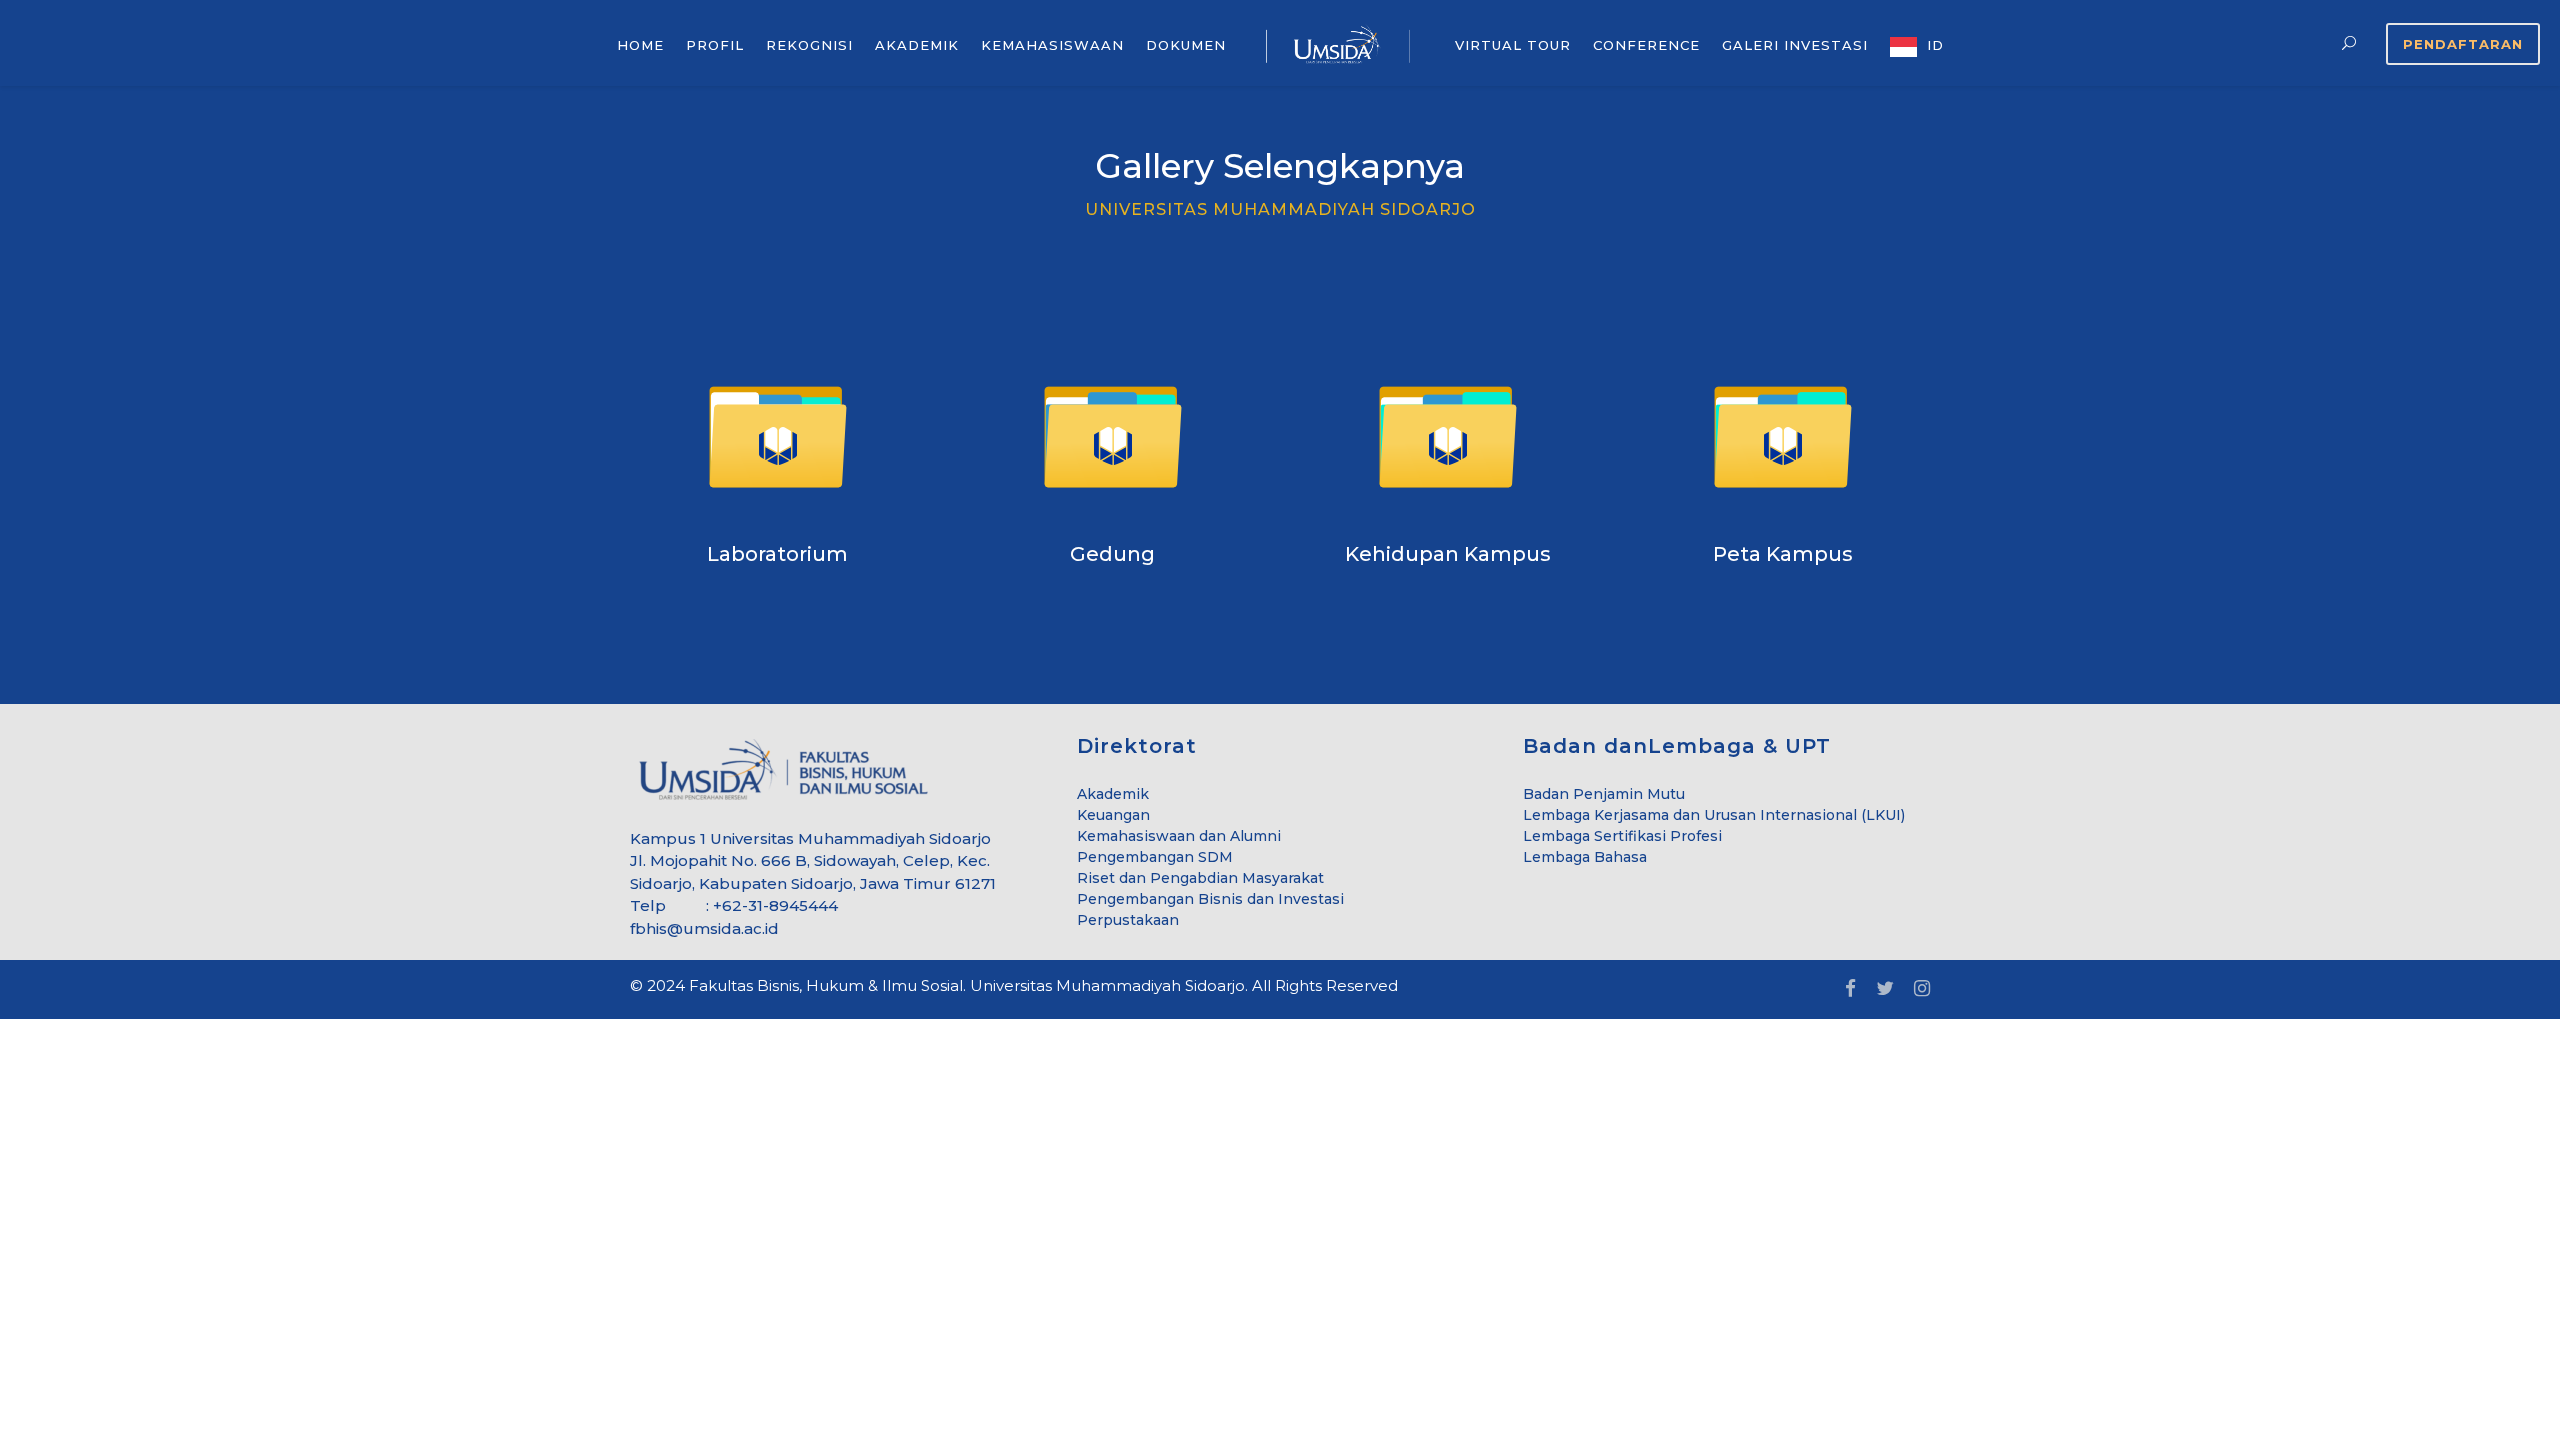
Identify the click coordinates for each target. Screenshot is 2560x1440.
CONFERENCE (1646, 45)
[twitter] (1885, 989)
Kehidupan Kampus (1448, 554)
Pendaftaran (2463, 44)
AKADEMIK (917, 45)
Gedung (1112, 554)
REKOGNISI (809, 45)
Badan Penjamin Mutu (1604, 794)
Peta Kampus (1783, 554)
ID (1935, 45)
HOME (640, 45)
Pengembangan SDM (1155, 857)
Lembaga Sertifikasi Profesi (1622, 836)
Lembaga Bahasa (1585, 857)
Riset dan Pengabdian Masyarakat (1200, 878)
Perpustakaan (1128, 920)
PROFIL (715, 45)
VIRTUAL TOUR (1513, 45)
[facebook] (1850, 989)
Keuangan (1113, 815)
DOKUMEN (1186, 45)
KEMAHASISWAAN (1052, 45)
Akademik (1113, 794)
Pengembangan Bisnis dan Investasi (1210, 899)
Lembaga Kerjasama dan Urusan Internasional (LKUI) (1714, 815)
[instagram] (1922, 989)
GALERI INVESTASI (1795, 45)
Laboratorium (777, 554)
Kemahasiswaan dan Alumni (1179, 836)
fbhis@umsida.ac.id (704, 928)
